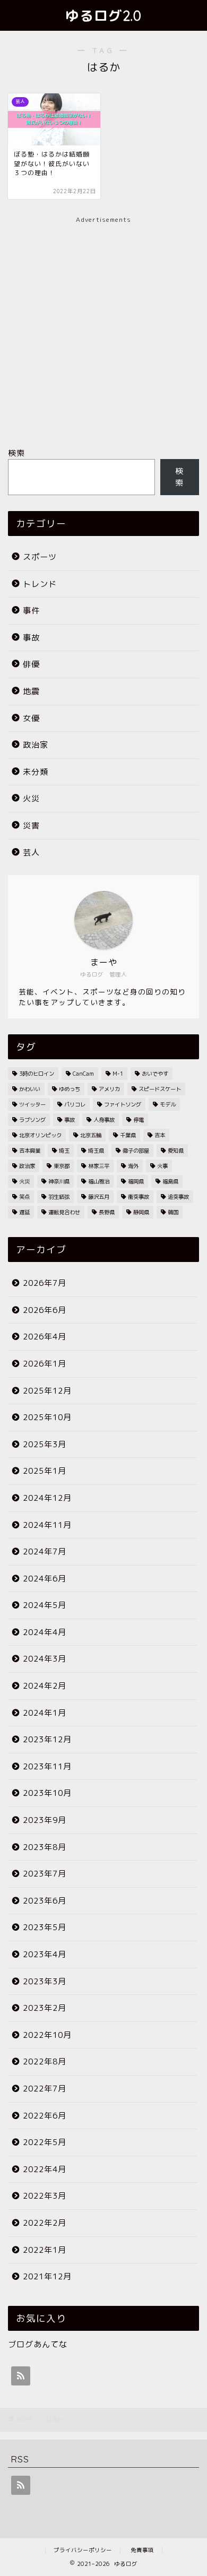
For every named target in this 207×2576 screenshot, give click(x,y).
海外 (133, 1166)
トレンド (40, 584)
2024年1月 (45, 1713)
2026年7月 (45, 1283)
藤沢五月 (99, 1197)
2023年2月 (45, 2008)
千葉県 (128, 1135)
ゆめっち (70, 1089)
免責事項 (142, 2550)
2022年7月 (45, 2089)
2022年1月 (45, 2250)
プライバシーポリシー (83, 2550)
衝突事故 (139, 1197)
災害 (31, 825)
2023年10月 (47, 1793)
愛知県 (176, 1151)
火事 (162, 1166)
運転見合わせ (64, 1212)
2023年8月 (45, 1847)
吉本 (160, 1135)
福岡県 (136, 1181)
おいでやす (155, 1074)
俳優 (31, 664)
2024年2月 (45, 1686)
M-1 (118, 1074)
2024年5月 (45, 1605)
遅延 (24, 1212)
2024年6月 (45, 1579)
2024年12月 (47, 1498)
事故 (31, 638)
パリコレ (75, 1104)
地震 (31, 691)
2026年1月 (45, 1364)
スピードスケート (160, 1089)
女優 (31, 718)
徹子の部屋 (136, 1151)
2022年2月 (45, 2223)
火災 (31, 798)
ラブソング (32, 1120)
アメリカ (109, 1089)
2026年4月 (45, 1337)
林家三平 (99, 1166)
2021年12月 (47, 2276)
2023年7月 (45, 1874)
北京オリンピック (40, 1135)
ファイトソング (123, 1104)
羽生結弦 (59, 1197)
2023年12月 (47, 1739)
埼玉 (64, 1151)
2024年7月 (45, 1551)
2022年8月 (45, 2061)
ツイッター (32, 1104)
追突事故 (178, 1197)
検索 (16, 453)
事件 (31, 611)
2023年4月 (45, 1954)
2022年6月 (45, 2116)
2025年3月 (45, 1444)
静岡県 (141, 1212)
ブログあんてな (38, 2344)
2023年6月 (45, 1901)
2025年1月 (45, 1471)
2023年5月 (45, 1927)
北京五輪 (91, 1135)
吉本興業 (30, 1151)
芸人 (31, 853)
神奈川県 (59, 1181)
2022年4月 (45, 2169)
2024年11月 (47, 1525)
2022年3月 (45, 2196)
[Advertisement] (103, 328)
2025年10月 (47, 1417)
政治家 (36, 745)
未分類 (36, 772)
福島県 (170, 1181)
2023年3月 (45, 1981)
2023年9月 (45, 1820)
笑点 (24, 1197)
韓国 (173, 1212)
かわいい (30, 1089)
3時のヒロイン (37, 1074)
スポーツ (40, 557)
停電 (139, 1120)
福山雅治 (99, 1181)
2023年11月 (47, 1766)
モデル (168, 1104)
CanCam (83, 1074)
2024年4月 (45, 1632)
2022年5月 (45, 2142)
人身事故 (104, 1120)
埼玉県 (96, 1151)
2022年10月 (47, 2035)
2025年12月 (47, 1391)
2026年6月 (45, 1310)
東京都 (62, 1166)
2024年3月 (45, 1659)
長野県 (107, 1212)
